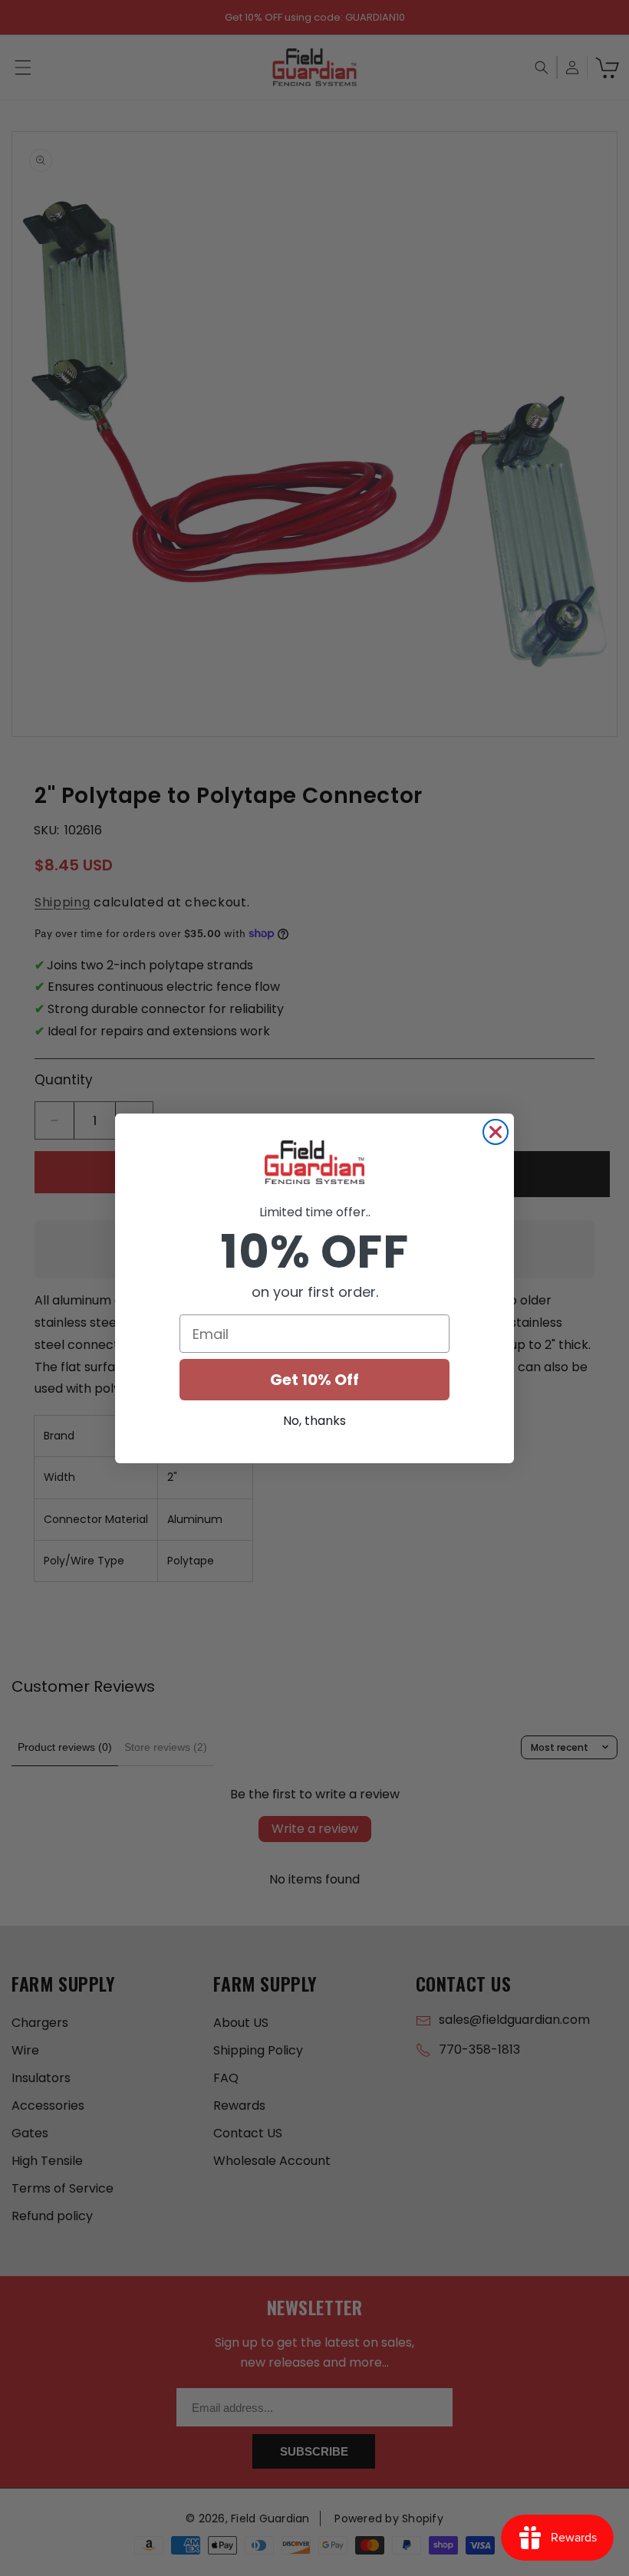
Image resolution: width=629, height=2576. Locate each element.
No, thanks (314, 1421)
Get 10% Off (314, 1380)
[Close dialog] (496, 1132)
